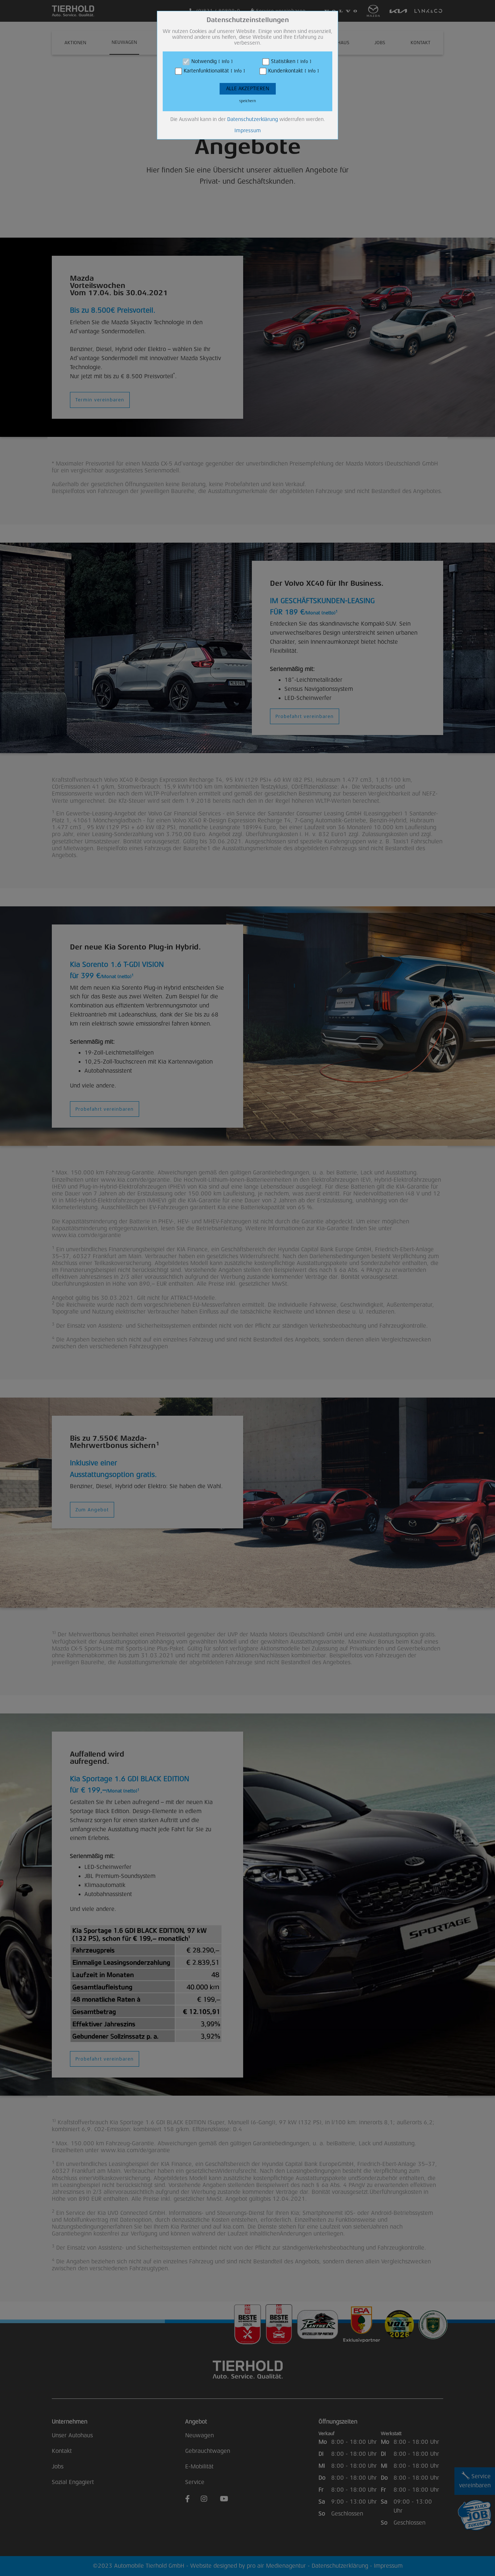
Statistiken (283, 61)
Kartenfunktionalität (206, 71)
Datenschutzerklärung (253, 119)
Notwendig (204, 61)
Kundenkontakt (286, 71)
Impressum (248, 131)
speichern (247, 101)
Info (226, 62)
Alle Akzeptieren (248, 89)
